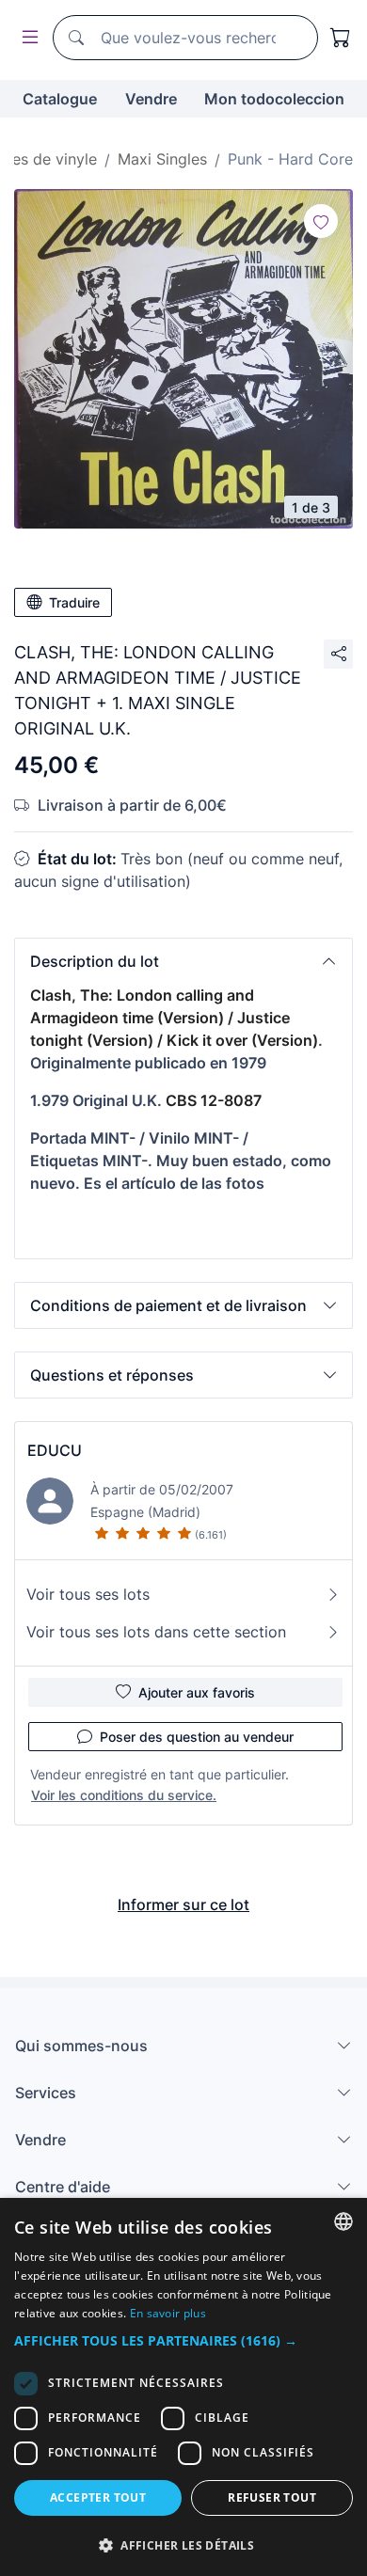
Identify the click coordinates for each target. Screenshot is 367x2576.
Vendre (151, 99)
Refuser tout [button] (272, 2497)
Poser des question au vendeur (197, 1737)
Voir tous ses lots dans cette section (156, 1632)
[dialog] (183, 2387)
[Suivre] (321, 221)
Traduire (74, 602)
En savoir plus (168, 2313)
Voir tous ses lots (88, 1594)
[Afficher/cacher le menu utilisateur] (26, 38)
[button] (183, 961)
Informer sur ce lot (183, 1904)
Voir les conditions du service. (124, 1795)
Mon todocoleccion (274, 99)
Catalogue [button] (60, 99)
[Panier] (341, 38)
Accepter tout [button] (98, 2497)
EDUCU (55, 1450)
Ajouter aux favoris (197, 1692)
